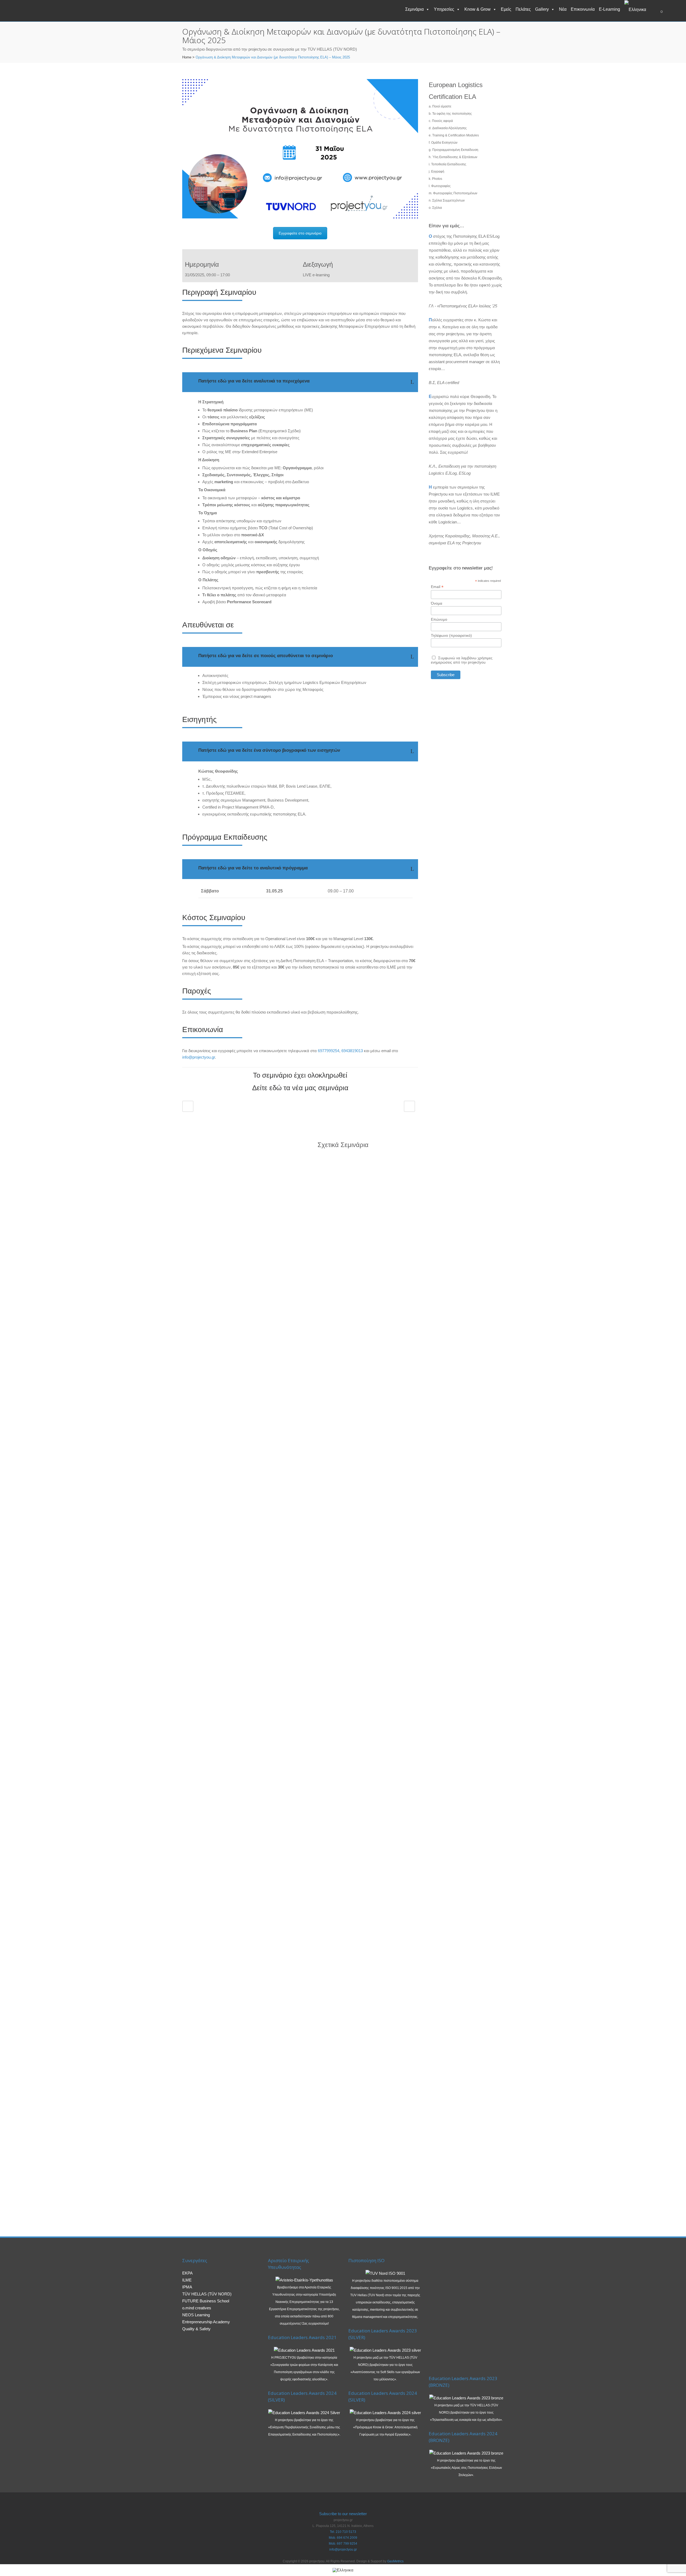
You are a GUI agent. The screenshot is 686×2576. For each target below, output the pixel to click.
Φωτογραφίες (441, 186)
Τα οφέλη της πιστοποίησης (452, 114)
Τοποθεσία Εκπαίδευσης (449, 164)
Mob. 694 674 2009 (343, 2538)
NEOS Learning (196, 2315)
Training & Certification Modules (456, 135)
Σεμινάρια (414, 9)
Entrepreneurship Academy (206, 2322)
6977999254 (329, 1051)
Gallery (542, 9)
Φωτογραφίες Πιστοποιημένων (455, 193)
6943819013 (352, 1051)
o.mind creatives (197, 2308)
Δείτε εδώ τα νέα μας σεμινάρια (300, 1088)
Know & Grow (478, 9)
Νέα (563, 9)
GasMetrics (395, 2561)
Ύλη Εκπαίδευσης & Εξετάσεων (455, 157)
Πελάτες (523, 9)
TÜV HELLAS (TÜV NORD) (207, 2294)
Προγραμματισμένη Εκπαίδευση (455, 150)
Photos (437, 179)
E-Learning (609, 9)
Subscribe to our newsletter (343, 2514)
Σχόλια (437, 208)
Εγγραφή (438, 172)
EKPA (187, 2273)
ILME (187, 2280)
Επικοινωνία (583, 9)
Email (437, 587)
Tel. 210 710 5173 (343, 2532)
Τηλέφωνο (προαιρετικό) (451, 635)
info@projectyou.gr (199, 1057)
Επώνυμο (439, 619)
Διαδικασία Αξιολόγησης (450, 128)
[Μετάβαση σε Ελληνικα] (343, 2570)
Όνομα (437, 603)
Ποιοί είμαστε (442, 106)
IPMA (187, 2287)
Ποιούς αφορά (442, 121)
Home (187, 57)
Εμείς (506, 9)
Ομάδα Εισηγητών (444, 143)
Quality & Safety (196, 2329)
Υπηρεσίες (444, 9)
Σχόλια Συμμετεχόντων (448, 200)
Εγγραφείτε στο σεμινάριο (300, 233)
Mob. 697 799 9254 (343, 2544)
